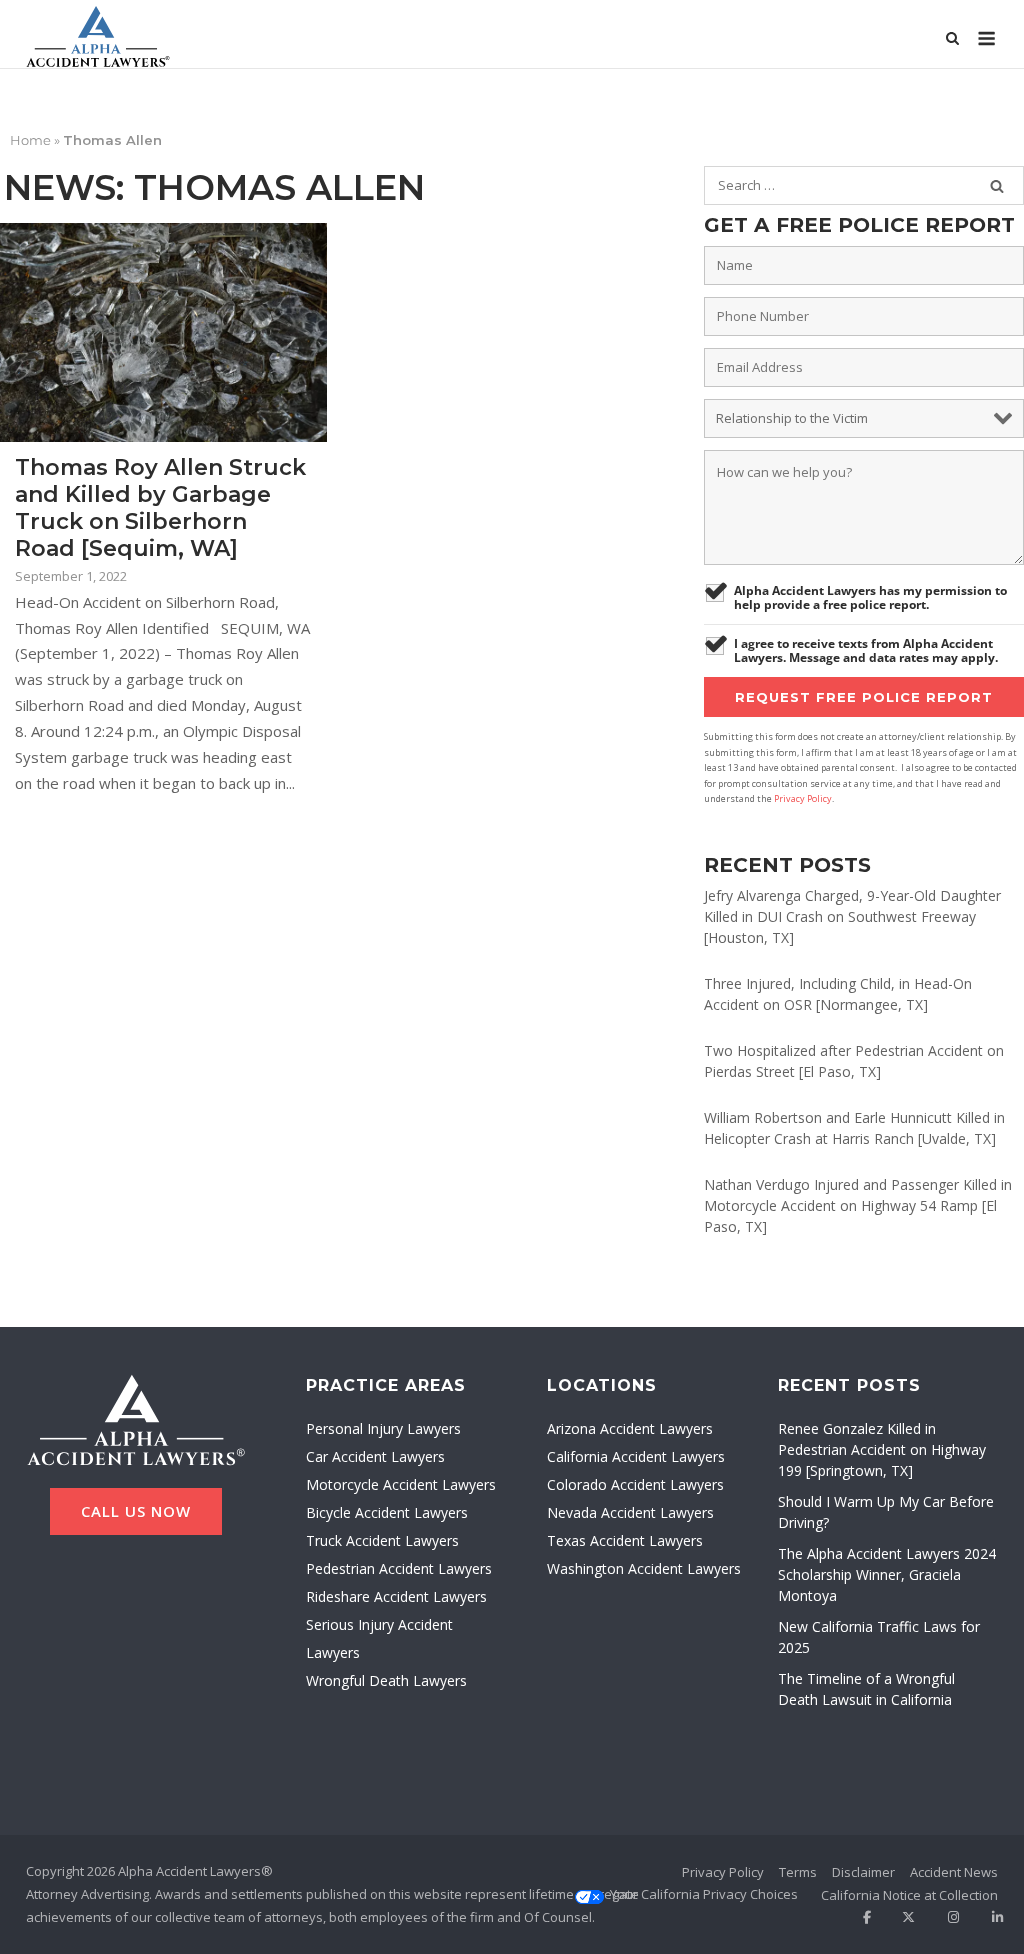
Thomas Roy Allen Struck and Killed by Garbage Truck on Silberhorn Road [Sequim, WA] (160, 508)
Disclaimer (863, 1872)
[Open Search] (952, 40)
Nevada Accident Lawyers (630, 1512)
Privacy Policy (803, 798)
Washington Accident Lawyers (644, 1568)
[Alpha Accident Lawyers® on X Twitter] (902, 1917)
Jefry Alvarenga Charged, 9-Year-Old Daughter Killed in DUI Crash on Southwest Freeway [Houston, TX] (852, 916)
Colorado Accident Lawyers (635, 1484)
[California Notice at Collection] (909, 1895)
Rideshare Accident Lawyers (396, 1596)
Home (30, 140)
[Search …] (997, 186)
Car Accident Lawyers (375, 1456)
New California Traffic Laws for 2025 (879, 1637)
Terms (798, 1872)
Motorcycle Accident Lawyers (401, 1484)
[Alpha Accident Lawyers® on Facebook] (858, 1917)
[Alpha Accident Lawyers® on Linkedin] (990, 1917)
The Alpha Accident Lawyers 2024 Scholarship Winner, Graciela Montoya (887, 1574)
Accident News (954, 1872)
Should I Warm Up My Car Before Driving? (886, 1512)
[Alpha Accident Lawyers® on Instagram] (946, 1917)
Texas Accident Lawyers (625, 1540)
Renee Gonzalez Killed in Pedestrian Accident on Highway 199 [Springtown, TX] (882, 1449)
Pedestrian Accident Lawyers (399, 1568)
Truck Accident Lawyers (382, 1540)
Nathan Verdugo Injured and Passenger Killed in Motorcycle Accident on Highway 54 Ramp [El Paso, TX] (858, 1205)
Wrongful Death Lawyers (386, 1680)
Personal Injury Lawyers (383, 1428)
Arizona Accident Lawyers (630, 1428)
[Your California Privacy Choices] (704, 1894)
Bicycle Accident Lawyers (387, 1512)
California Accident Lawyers (636, 1456)
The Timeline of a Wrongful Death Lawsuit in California (866, 1689)
